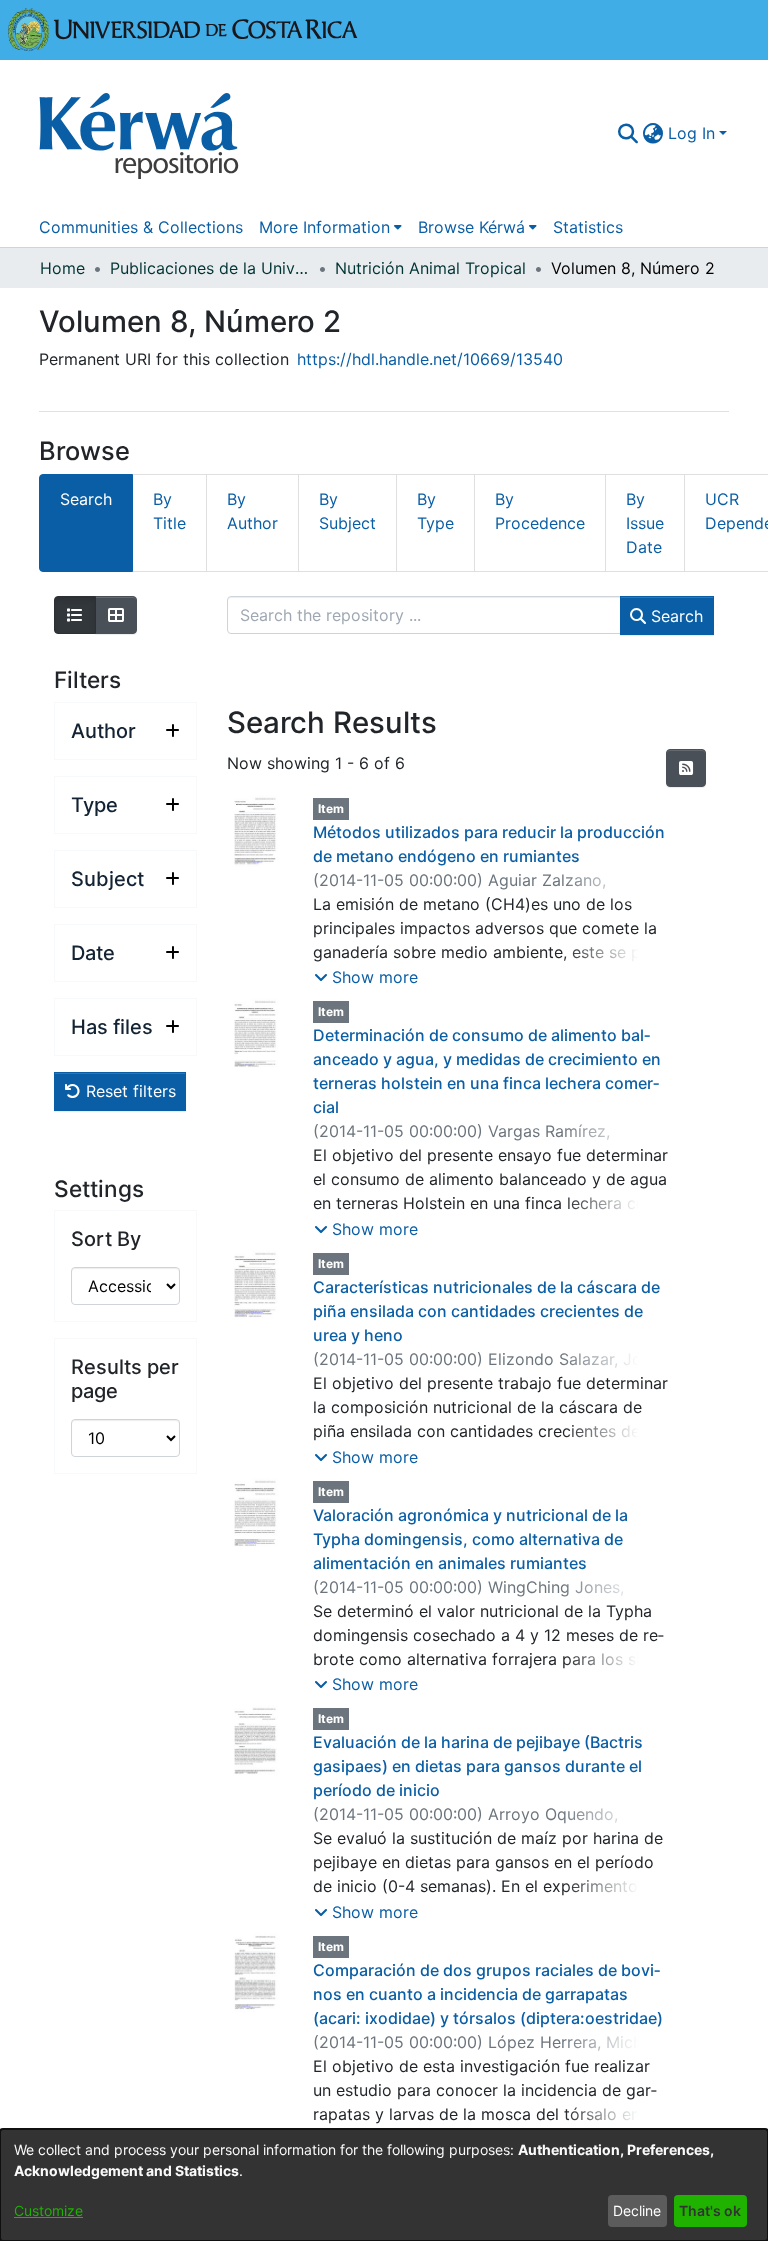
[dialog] (384, 2185)
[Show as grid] (116, 615)
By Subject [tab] (347, 511)
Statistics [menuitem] (588, 227)
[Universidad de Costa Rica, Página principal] (183, 28)
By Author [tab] (252, 511)
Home (62, 268)
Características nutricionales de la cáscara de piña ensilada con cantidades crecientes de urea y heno (486, 1311)
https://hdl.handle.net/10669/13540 (430, 359)
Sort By (106, 1239)
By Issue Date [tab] (645, 523)
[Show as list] (75, 615)
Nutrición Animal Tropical (430, 268)
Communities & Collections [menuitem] (141, 227)
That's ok (710, 2210)
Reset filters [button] (128, 1091)
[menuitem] (653, 133)
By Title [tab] (169, 511)
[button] (366, 977)
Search (674, 616)
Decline (637, 2210)
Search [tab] (86, 499)
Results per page (125, 1379)
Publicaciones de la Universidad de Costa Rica (210, 268)
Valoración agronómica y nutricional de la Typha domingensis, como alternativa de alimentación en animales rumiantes (470, 1539)
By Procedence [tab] (540, 511)
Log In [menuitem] (691, 133)
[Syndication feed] (686, 768)
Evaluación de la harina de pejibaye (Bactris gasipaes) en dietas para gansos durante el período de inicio (478, 1766)
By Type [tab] (435, 511)
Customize (48, 2210)
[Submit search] (628, 133)
